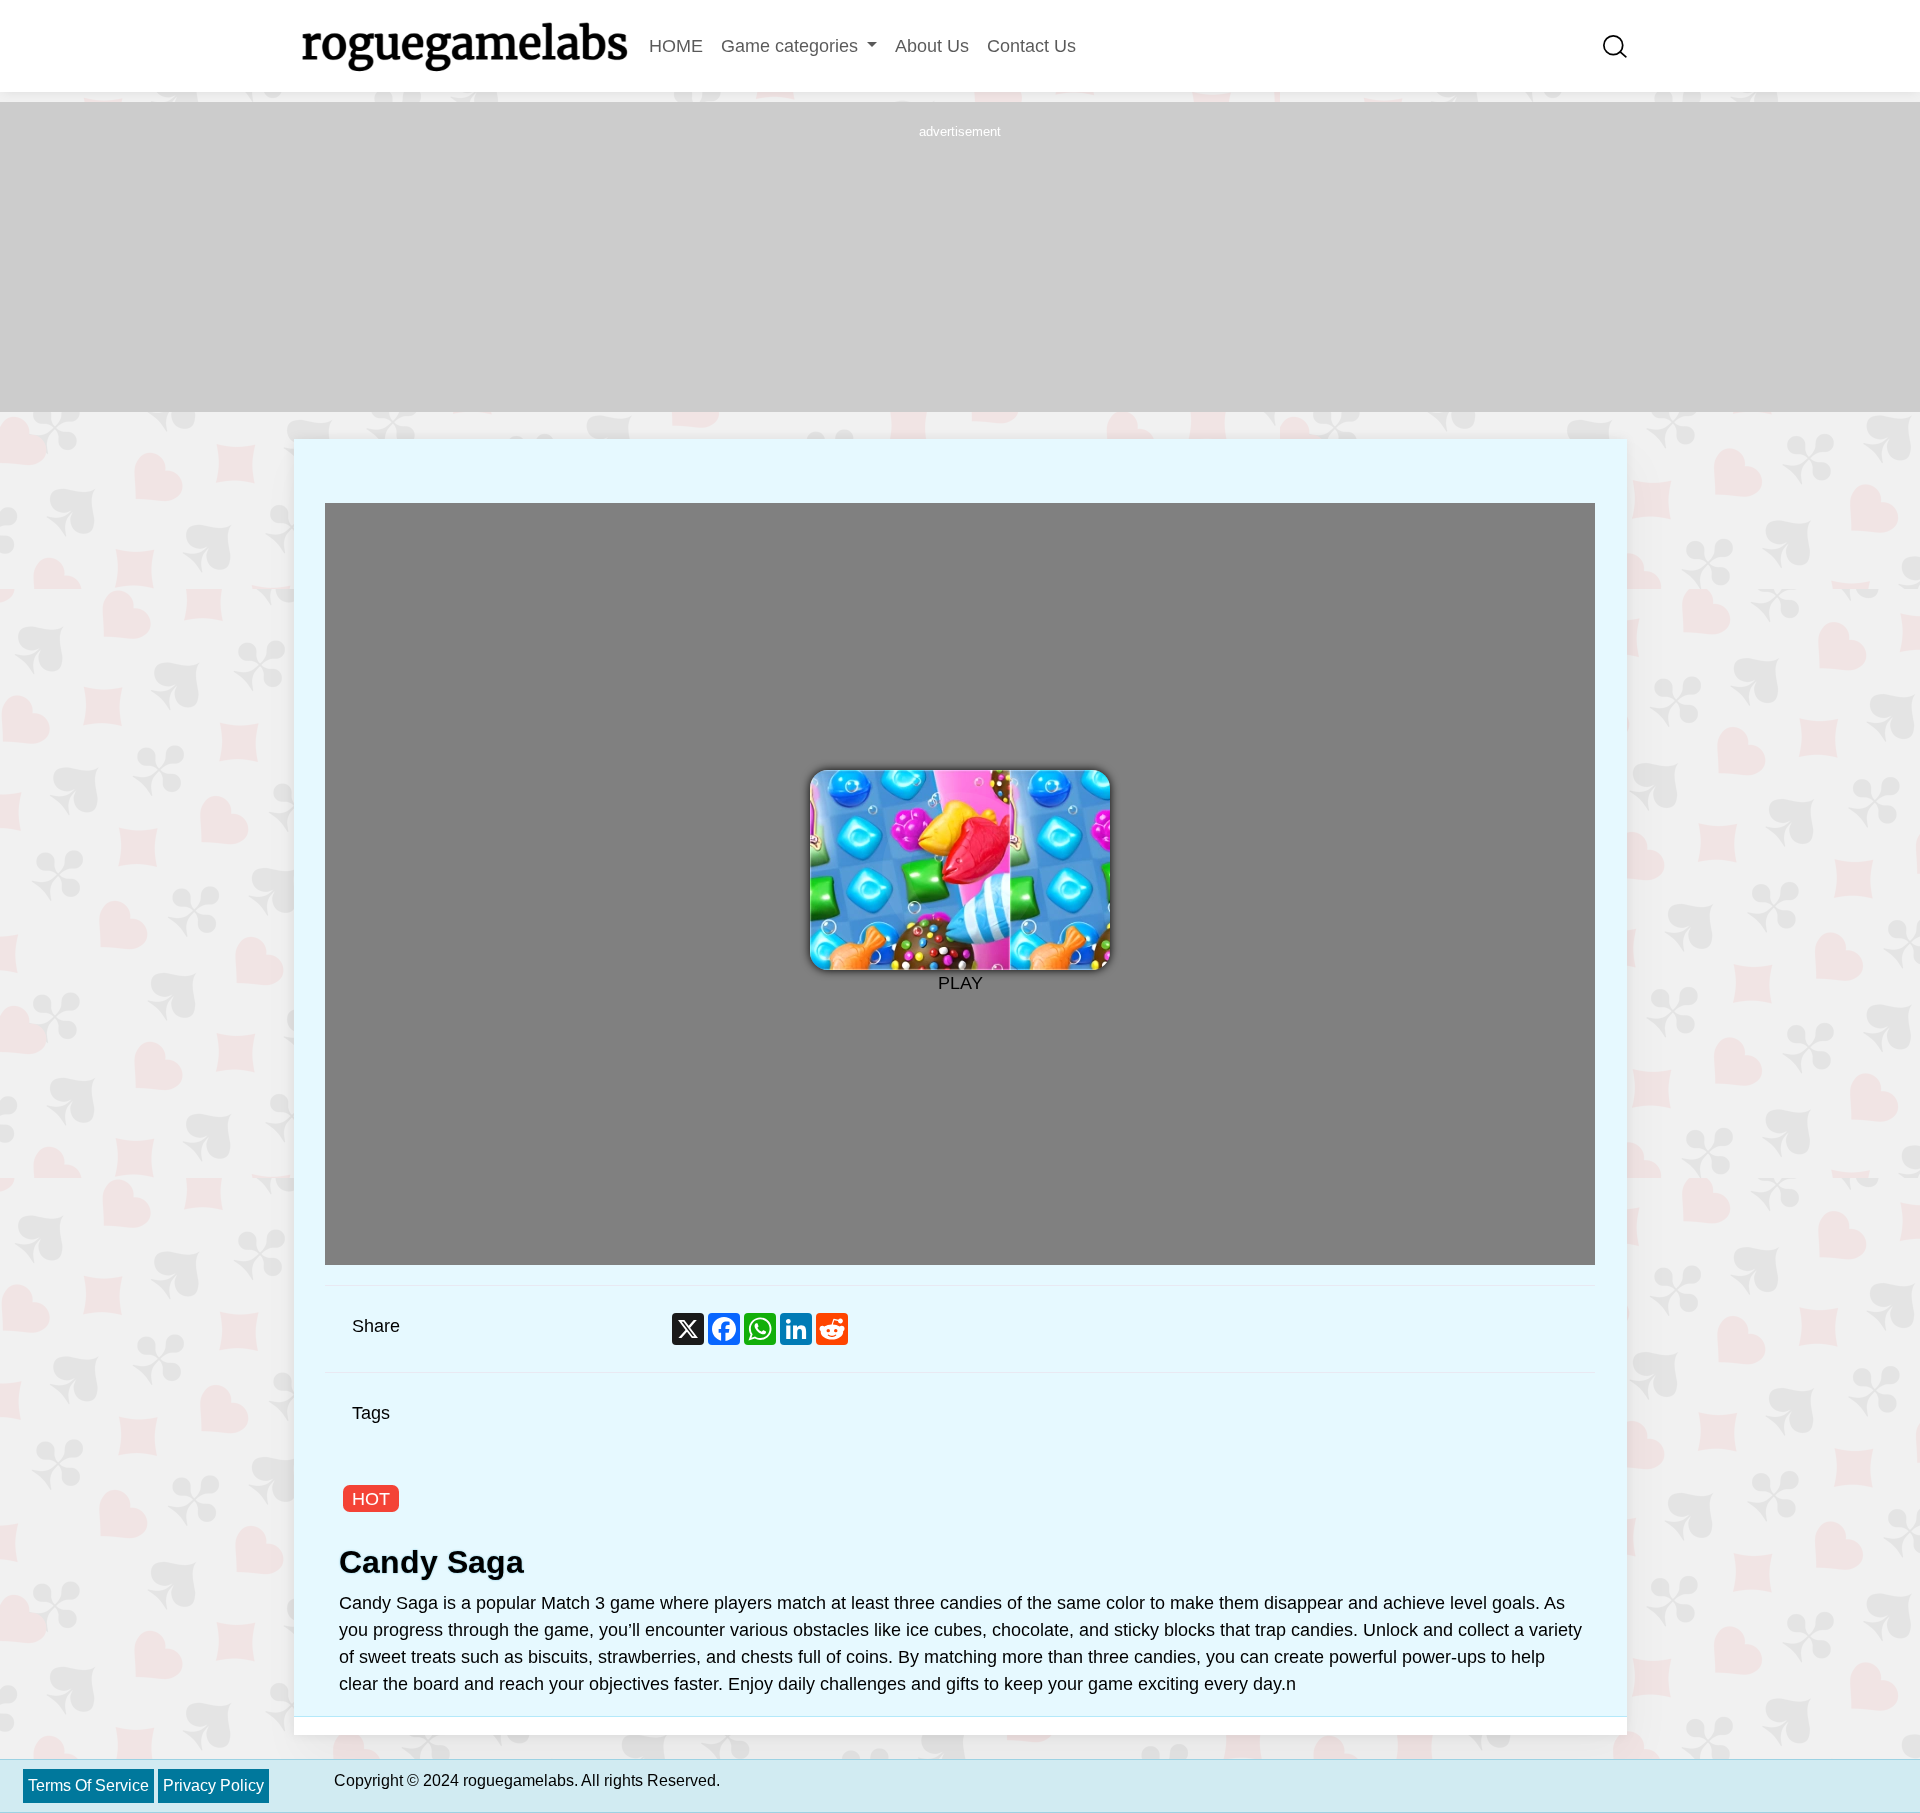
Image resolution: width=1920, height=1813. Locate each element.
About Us (932, 46)
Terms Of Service (88, 1785)
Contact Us (1031, 46)
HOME (676, 46)
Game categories (792, 46)
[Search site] (1615, 46)
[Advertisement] (960, 267)
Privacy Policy (213, 1785)
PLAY (960, 983)
